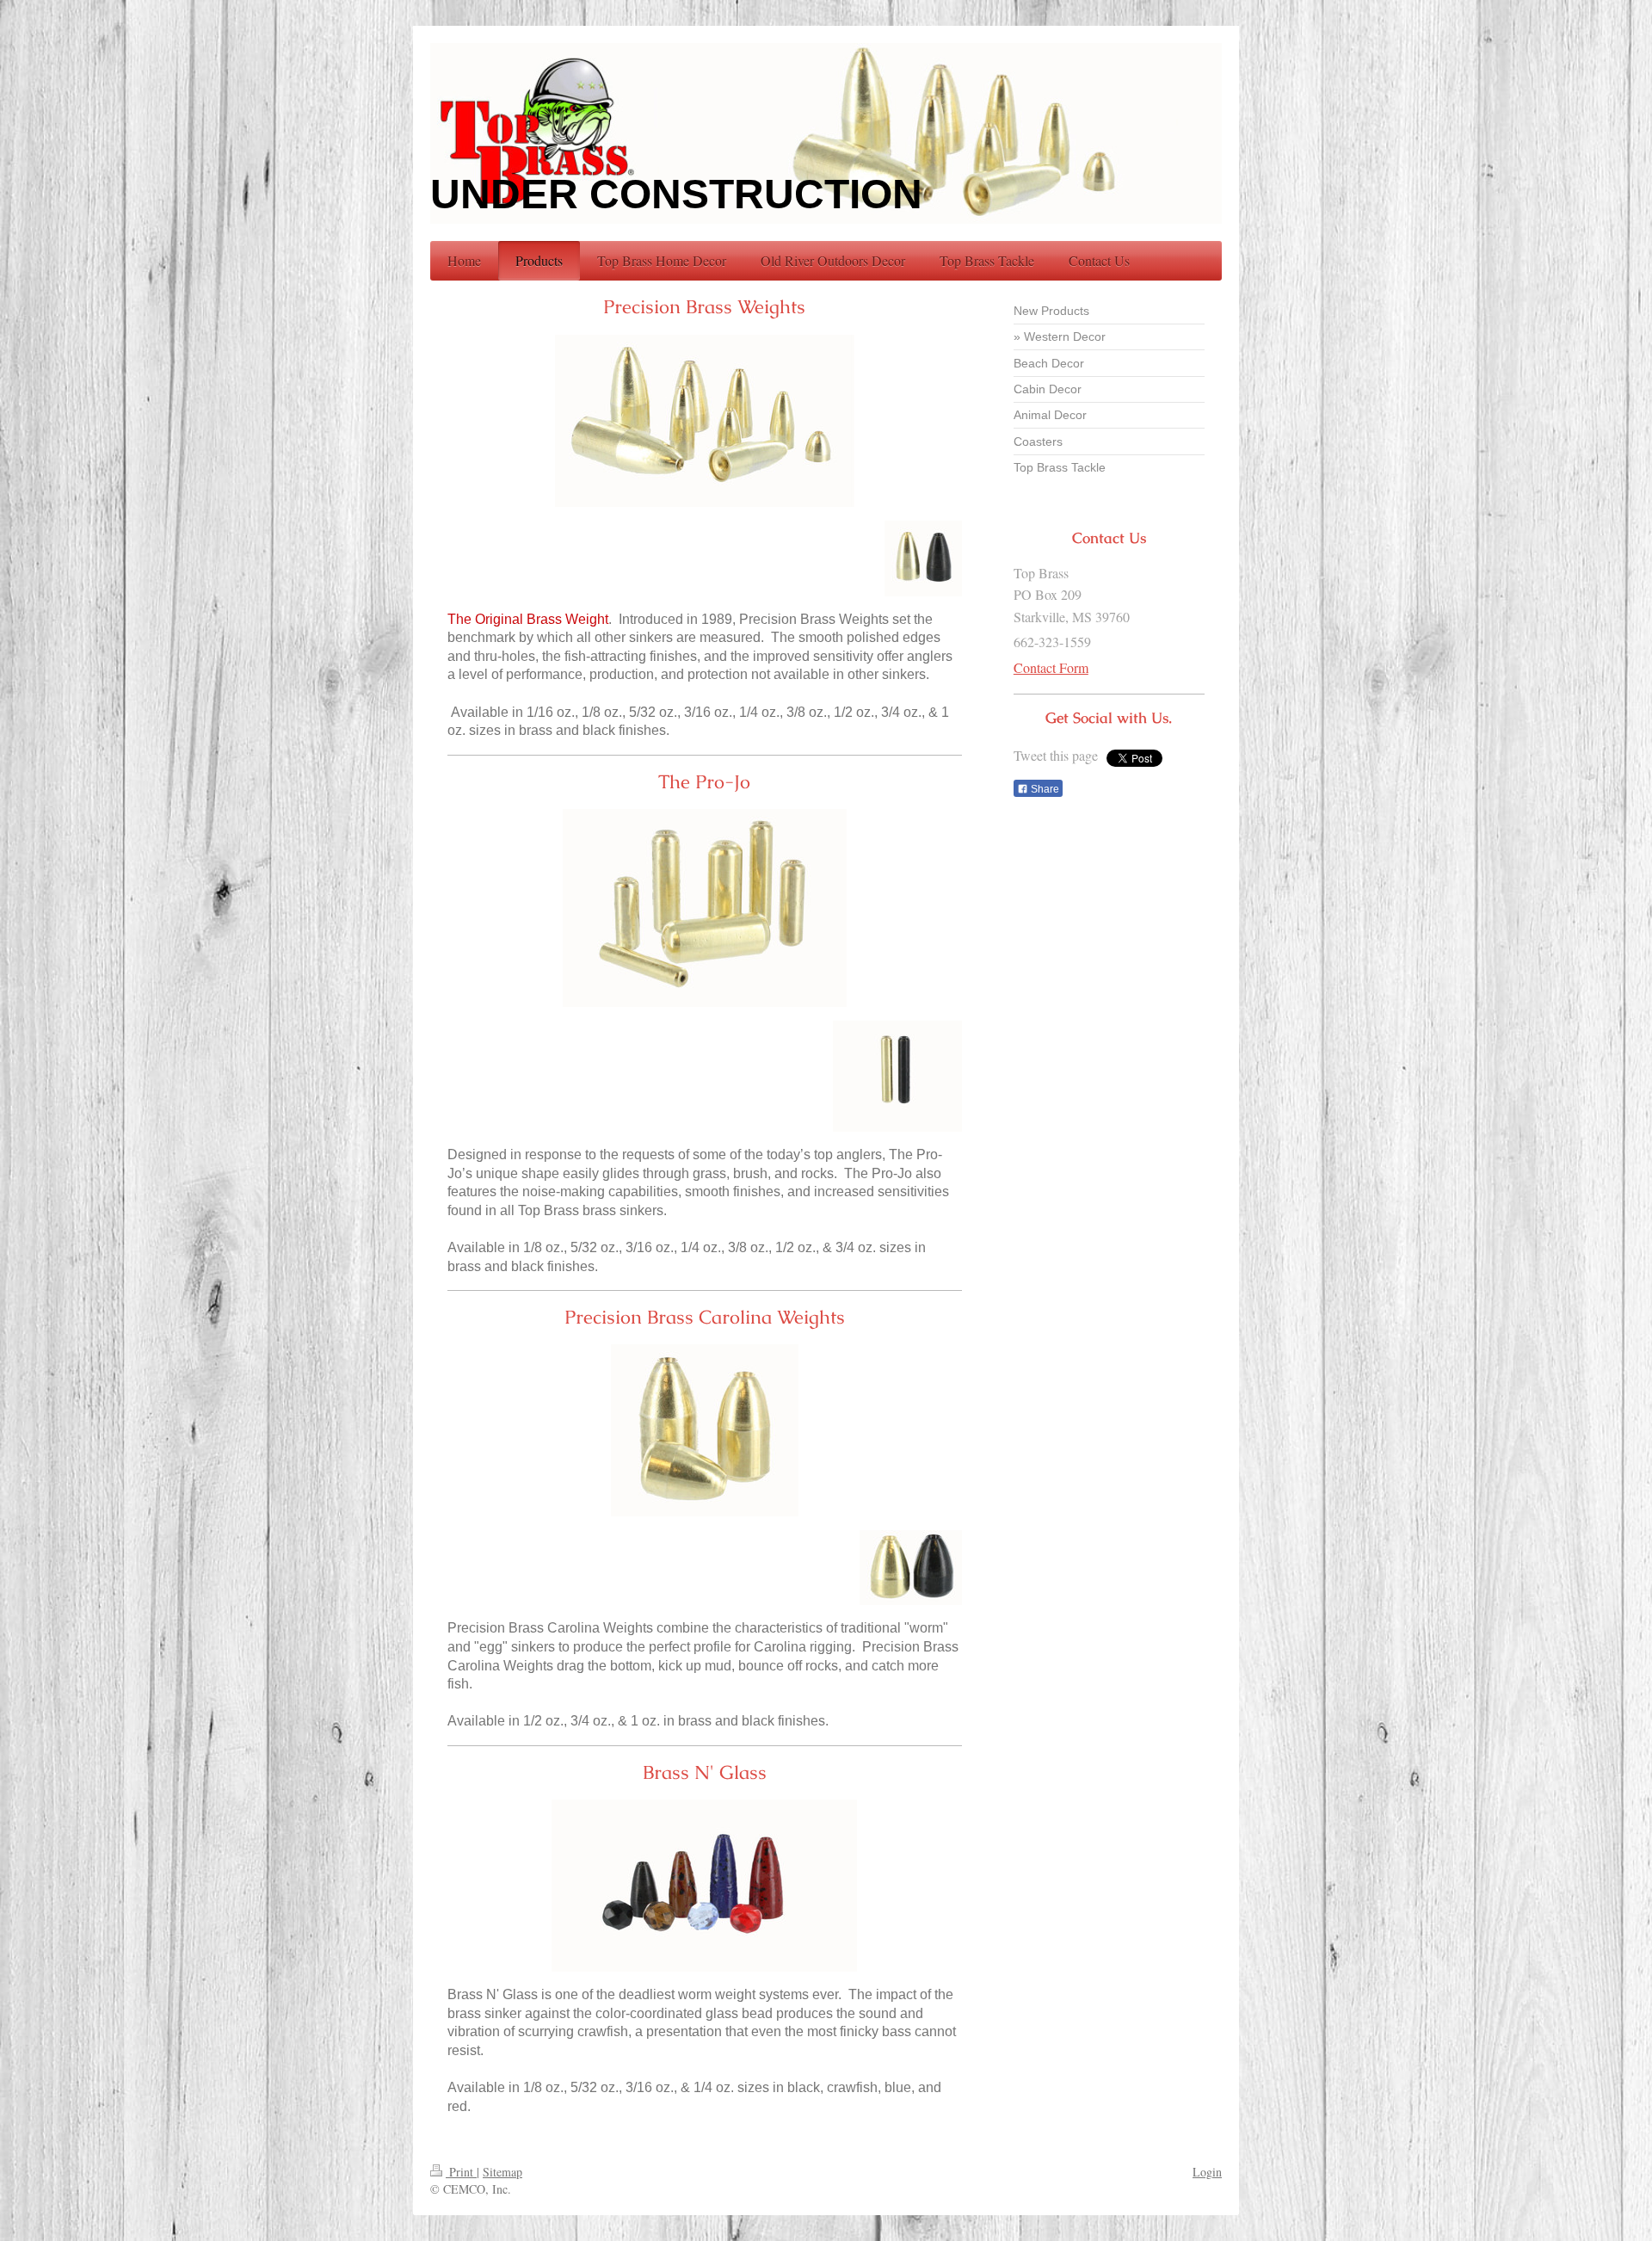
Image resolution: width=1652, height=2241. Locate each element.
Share (1044, 789)
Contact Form (1051, 667)
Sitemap (502, 2172)
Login (1207, 2172)
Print (461, 2172)
